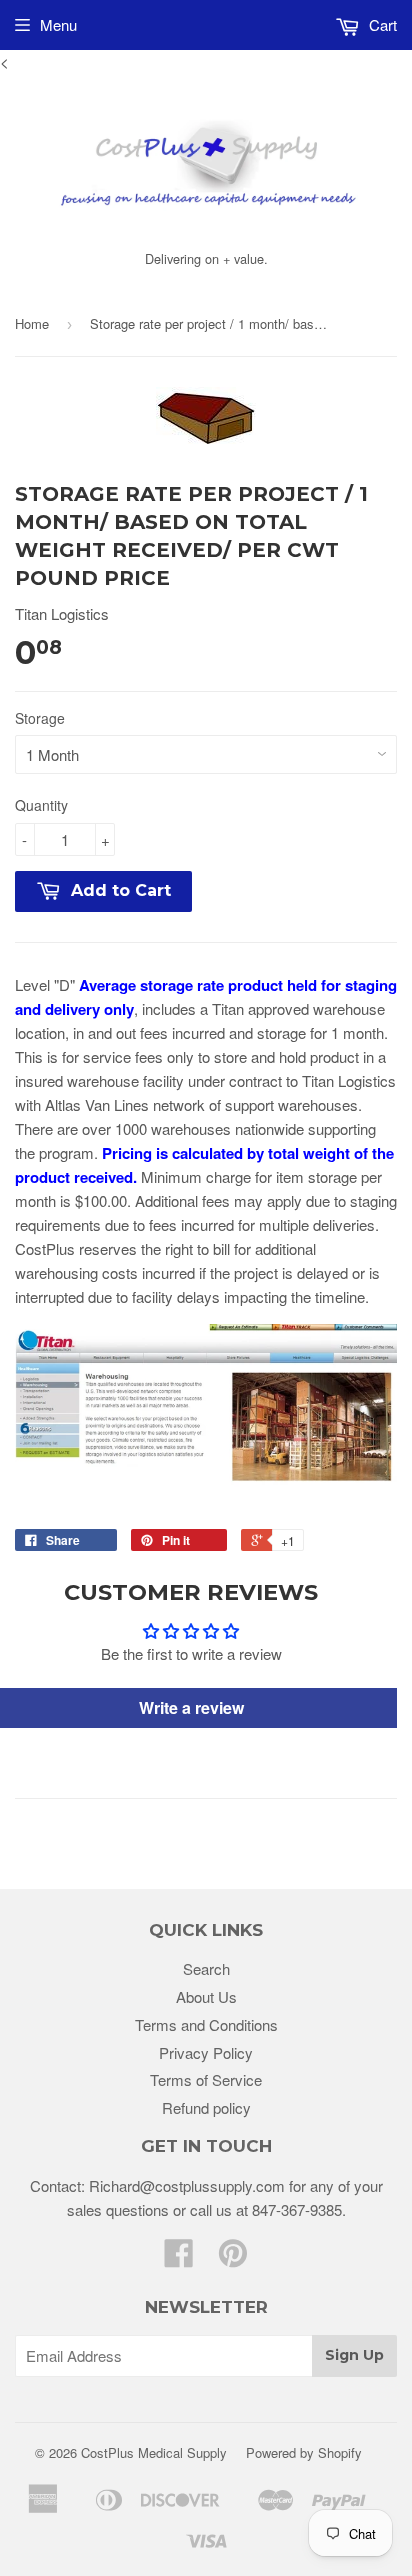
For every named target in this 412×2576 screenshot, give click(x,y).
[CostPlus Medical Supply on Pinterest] (233, 2258)
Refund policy (206, 2107)
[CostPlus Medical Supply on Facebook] (179, 2258)
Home (32, 323)
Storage (40, 718)
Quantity (41, 805)
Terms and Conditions (206, 2024)
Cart (381, 24)
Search (206, 1968)
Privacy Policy (206, 2052)
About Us (206, 1996)
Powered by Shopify (304, 2452)
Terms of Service (206, 2079)
